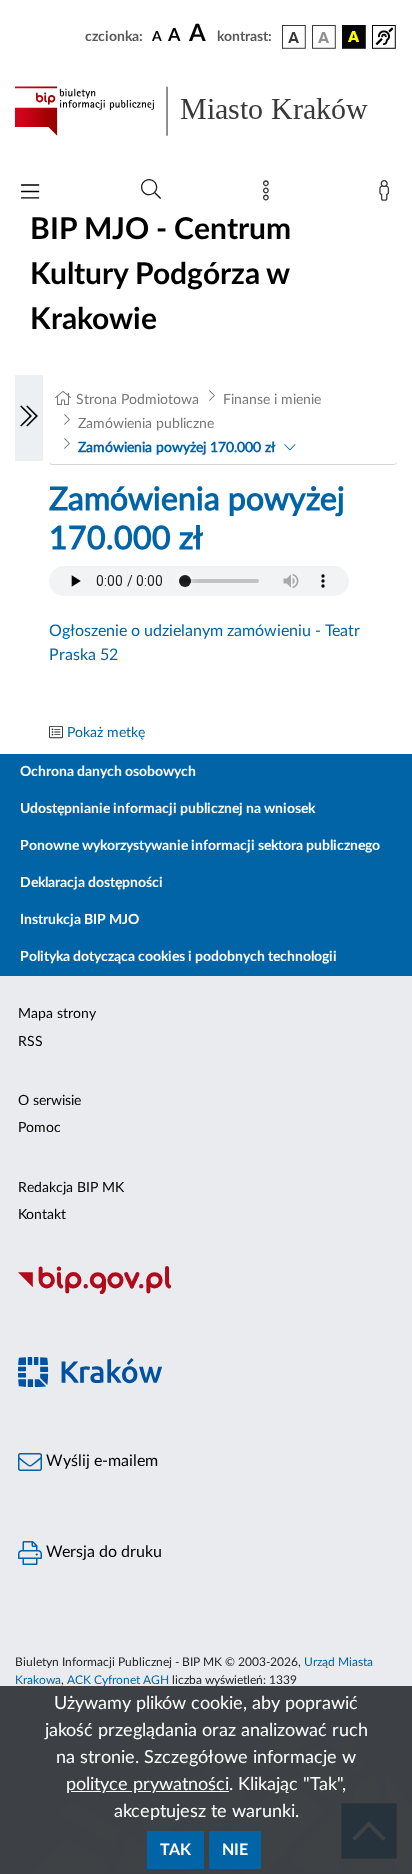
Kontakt (42, 1215)
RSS (30, 1042)
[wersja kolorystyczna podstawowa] (294, 37)
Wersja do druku (102, 1552)
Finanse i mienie (272, 400)
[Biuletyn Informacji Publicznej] (206, 1291)
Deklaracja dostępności (91, 883)
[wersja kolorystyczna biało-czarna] (324, 37)
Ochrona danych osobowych (108, 772)
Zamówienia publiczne (146, 424)
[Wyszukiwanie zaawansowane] (151, 190)
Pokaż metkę (106, 733)
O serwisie (49, 1101)
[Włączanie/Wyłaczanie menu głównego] (30, 193)
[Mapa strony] (270, 195)
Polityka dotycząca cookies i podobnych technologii (178, 957)
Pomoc (39, 1128)
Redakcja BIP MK (71, 1188)
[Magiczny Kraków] (206, 1383)
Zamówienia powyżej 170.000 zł (176, 448)
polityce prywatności (147, 1785)
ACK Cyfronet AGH (118, 1680)
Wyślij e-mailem (100, 1461)
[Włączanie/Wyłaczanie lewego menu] (29, 418)
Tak (175, 1850)
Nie (235, 1850)
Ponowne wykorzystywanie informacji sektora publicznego (200, 846)
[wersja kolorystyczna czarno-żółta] (354, 37)
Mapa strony (57, 1014)
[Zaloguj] (388, 195)
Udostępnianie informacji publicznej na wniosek (167, 809)
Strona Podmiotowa (137, 400)
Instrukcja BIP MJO (79, 920)
